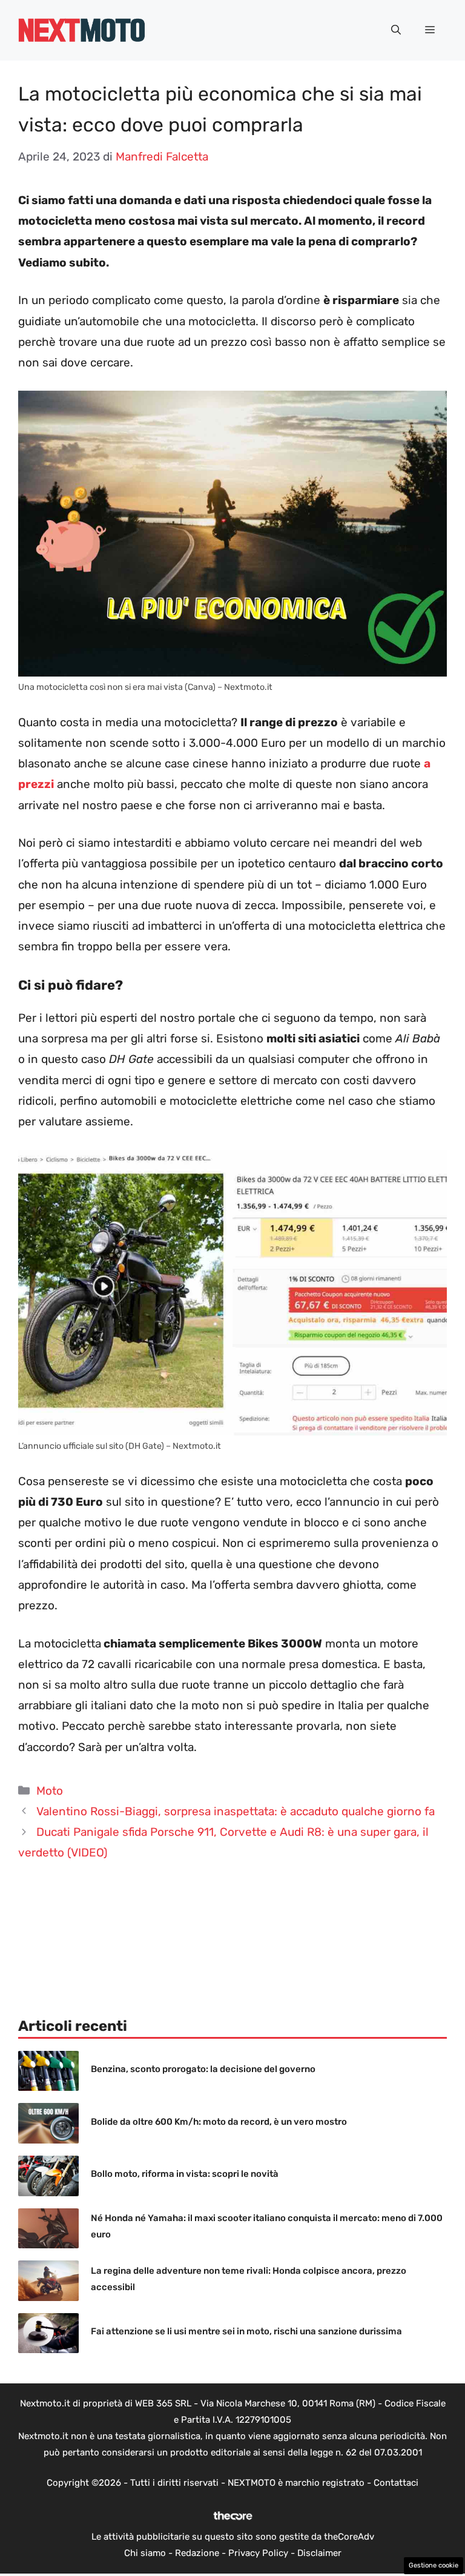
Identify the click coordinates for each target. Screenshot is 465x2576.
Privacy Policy (258, 2553)
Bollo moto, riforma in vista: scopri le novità (185, 2174)
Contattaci (396, 2483)
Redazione (197, 2553)
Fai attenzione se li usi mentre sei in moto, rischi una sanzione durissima (246, 2331)
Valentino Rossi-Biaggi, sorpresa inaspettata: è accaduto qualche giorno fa (236, 1811)
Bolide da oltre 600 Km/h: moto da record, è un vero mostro (219, 2122)
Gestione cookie (434, 2565)
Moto (50, 1791)
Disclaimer (319, 2553)
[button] (396, 30)
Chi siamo (145, 2553)
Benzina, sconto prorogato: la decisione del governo (203, 2069)
